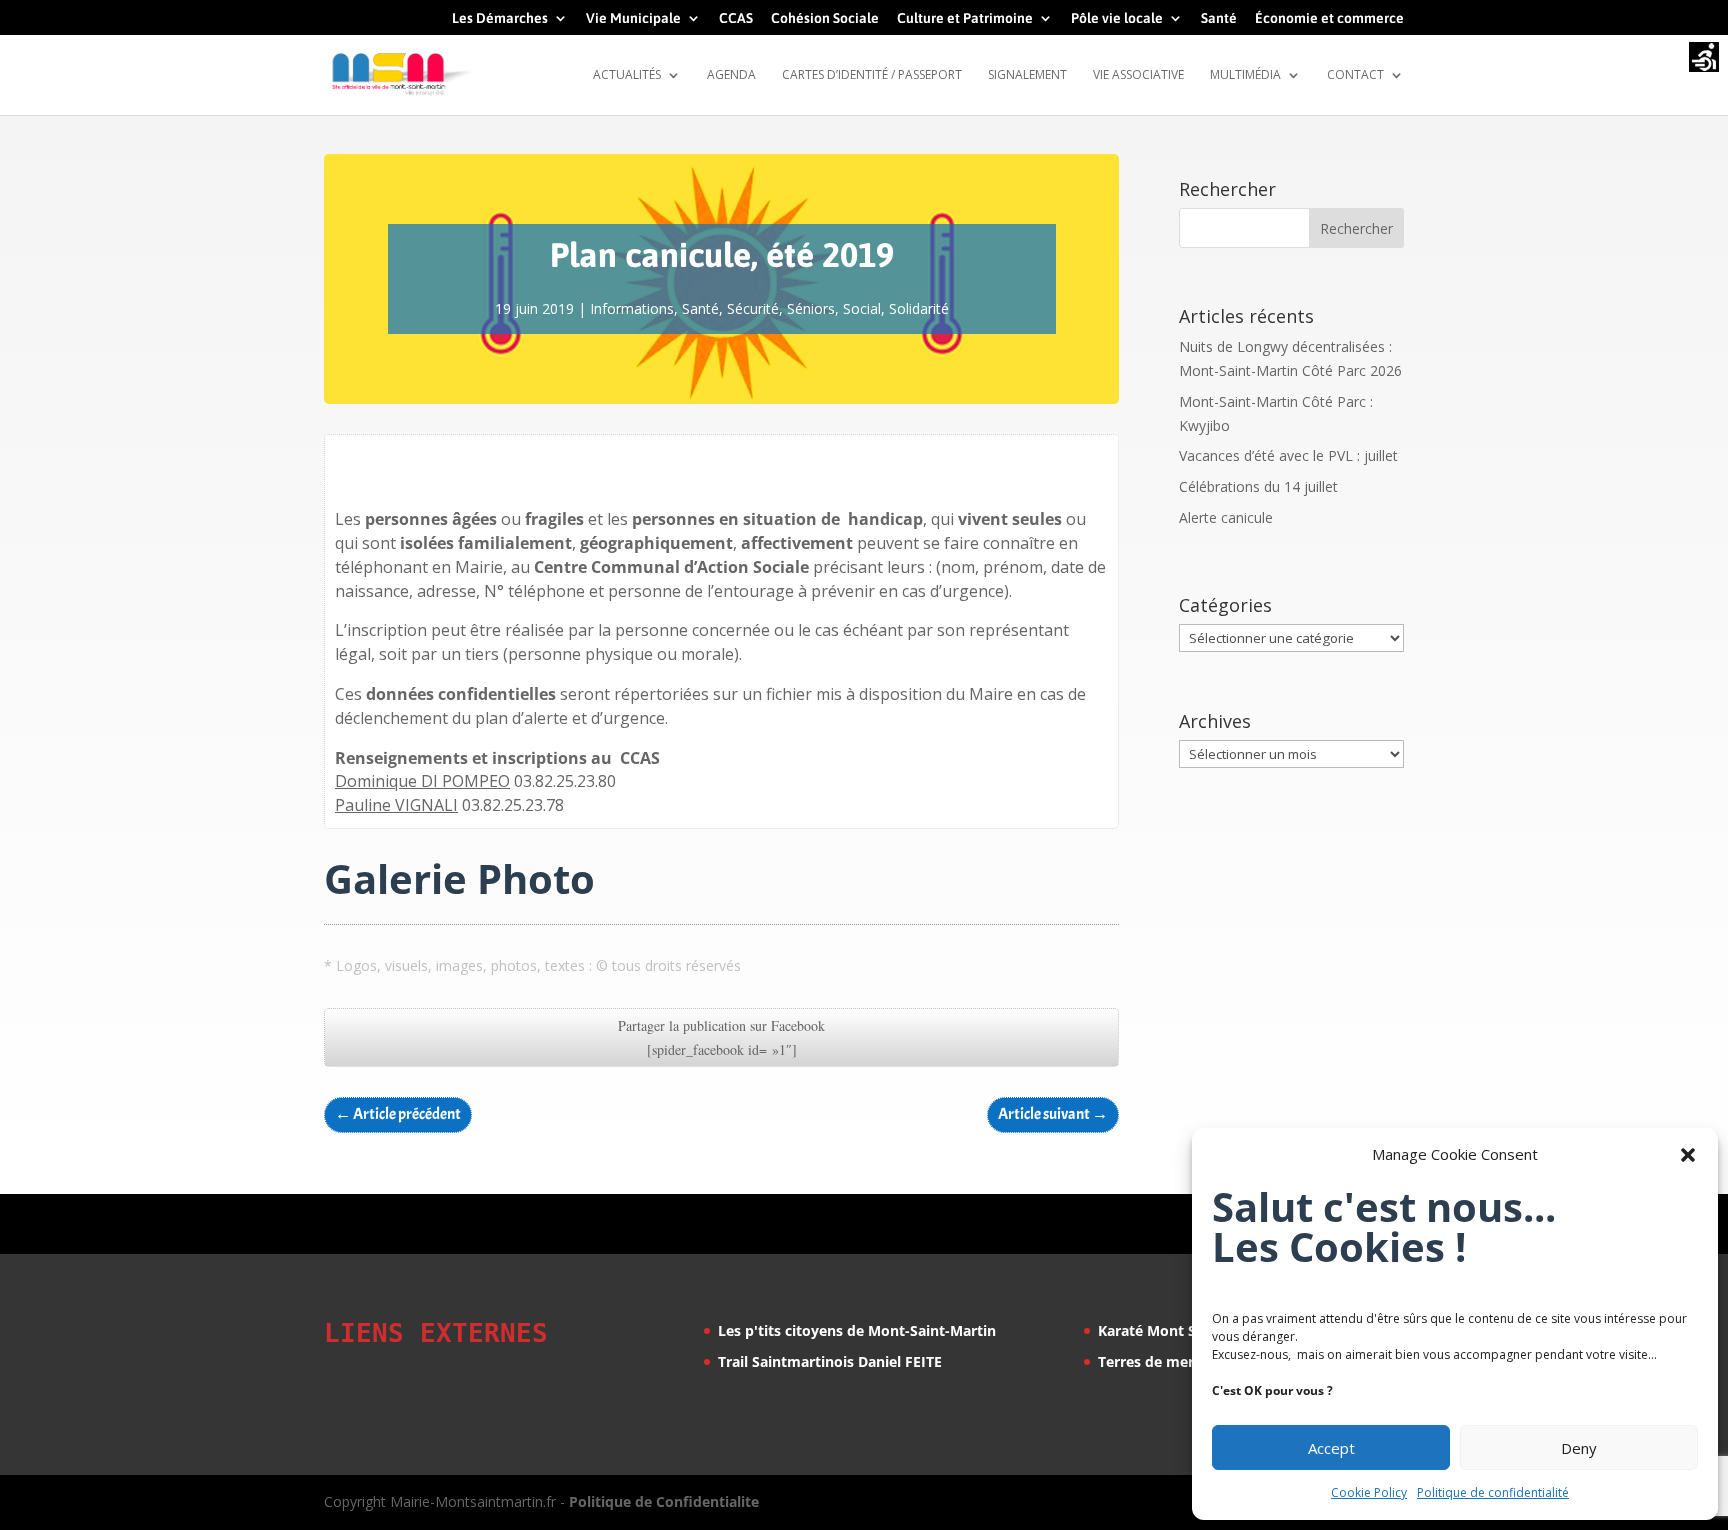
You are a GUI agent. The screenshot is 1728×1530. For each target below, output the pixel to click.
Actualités (627, 75)
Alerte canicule (1226, 517)
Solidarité (919, 308)
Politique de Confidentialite (664, 1501)
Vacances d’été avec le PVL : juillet (1288, 455)
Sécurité (753, 308)
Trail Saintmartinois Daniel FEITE (830, 1361)
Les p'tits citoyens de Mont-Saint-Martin (857, 1330)
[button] (1688, 1155)
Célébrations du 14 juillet (1258, 486)
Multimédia (1245, 75)
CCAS (736, 18)
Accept (1331, 1448)
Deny (1579, 1448)
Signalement (1027, 75)
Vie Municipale (633, 18)
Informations (632, 308)
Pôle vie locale (1117, 18)
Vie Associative (1138, 75)
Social (862, 308)
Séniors (811, 308)
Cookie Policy (1369, 1492)
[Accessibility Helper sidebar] (1704, 59)
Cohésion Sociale (825, 18)
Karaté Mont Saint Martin (1185, 1330)
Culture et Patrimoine (965, 18)
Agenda (731, 75)
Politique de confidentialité (1493, 1492)
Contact (1355, 75)
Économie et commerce (1329, 18)
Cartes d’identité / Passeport (872, 75)
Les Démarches (500, 18)
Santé (1219, 18)
